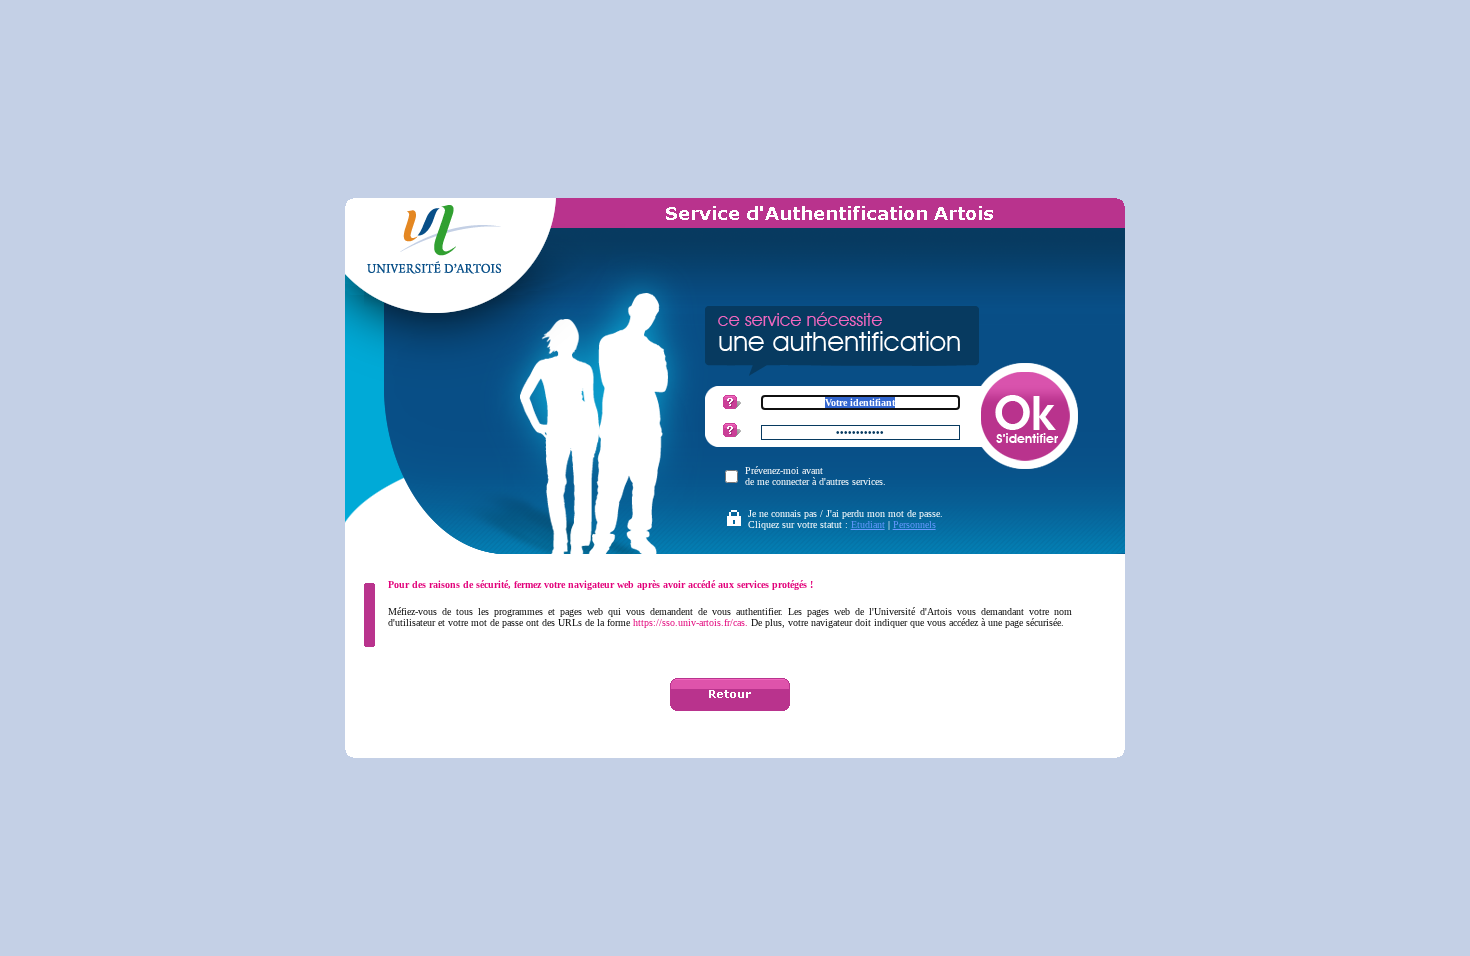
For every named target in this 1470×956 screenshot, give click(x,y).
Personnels (914, 524)
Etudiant (868, 524)
